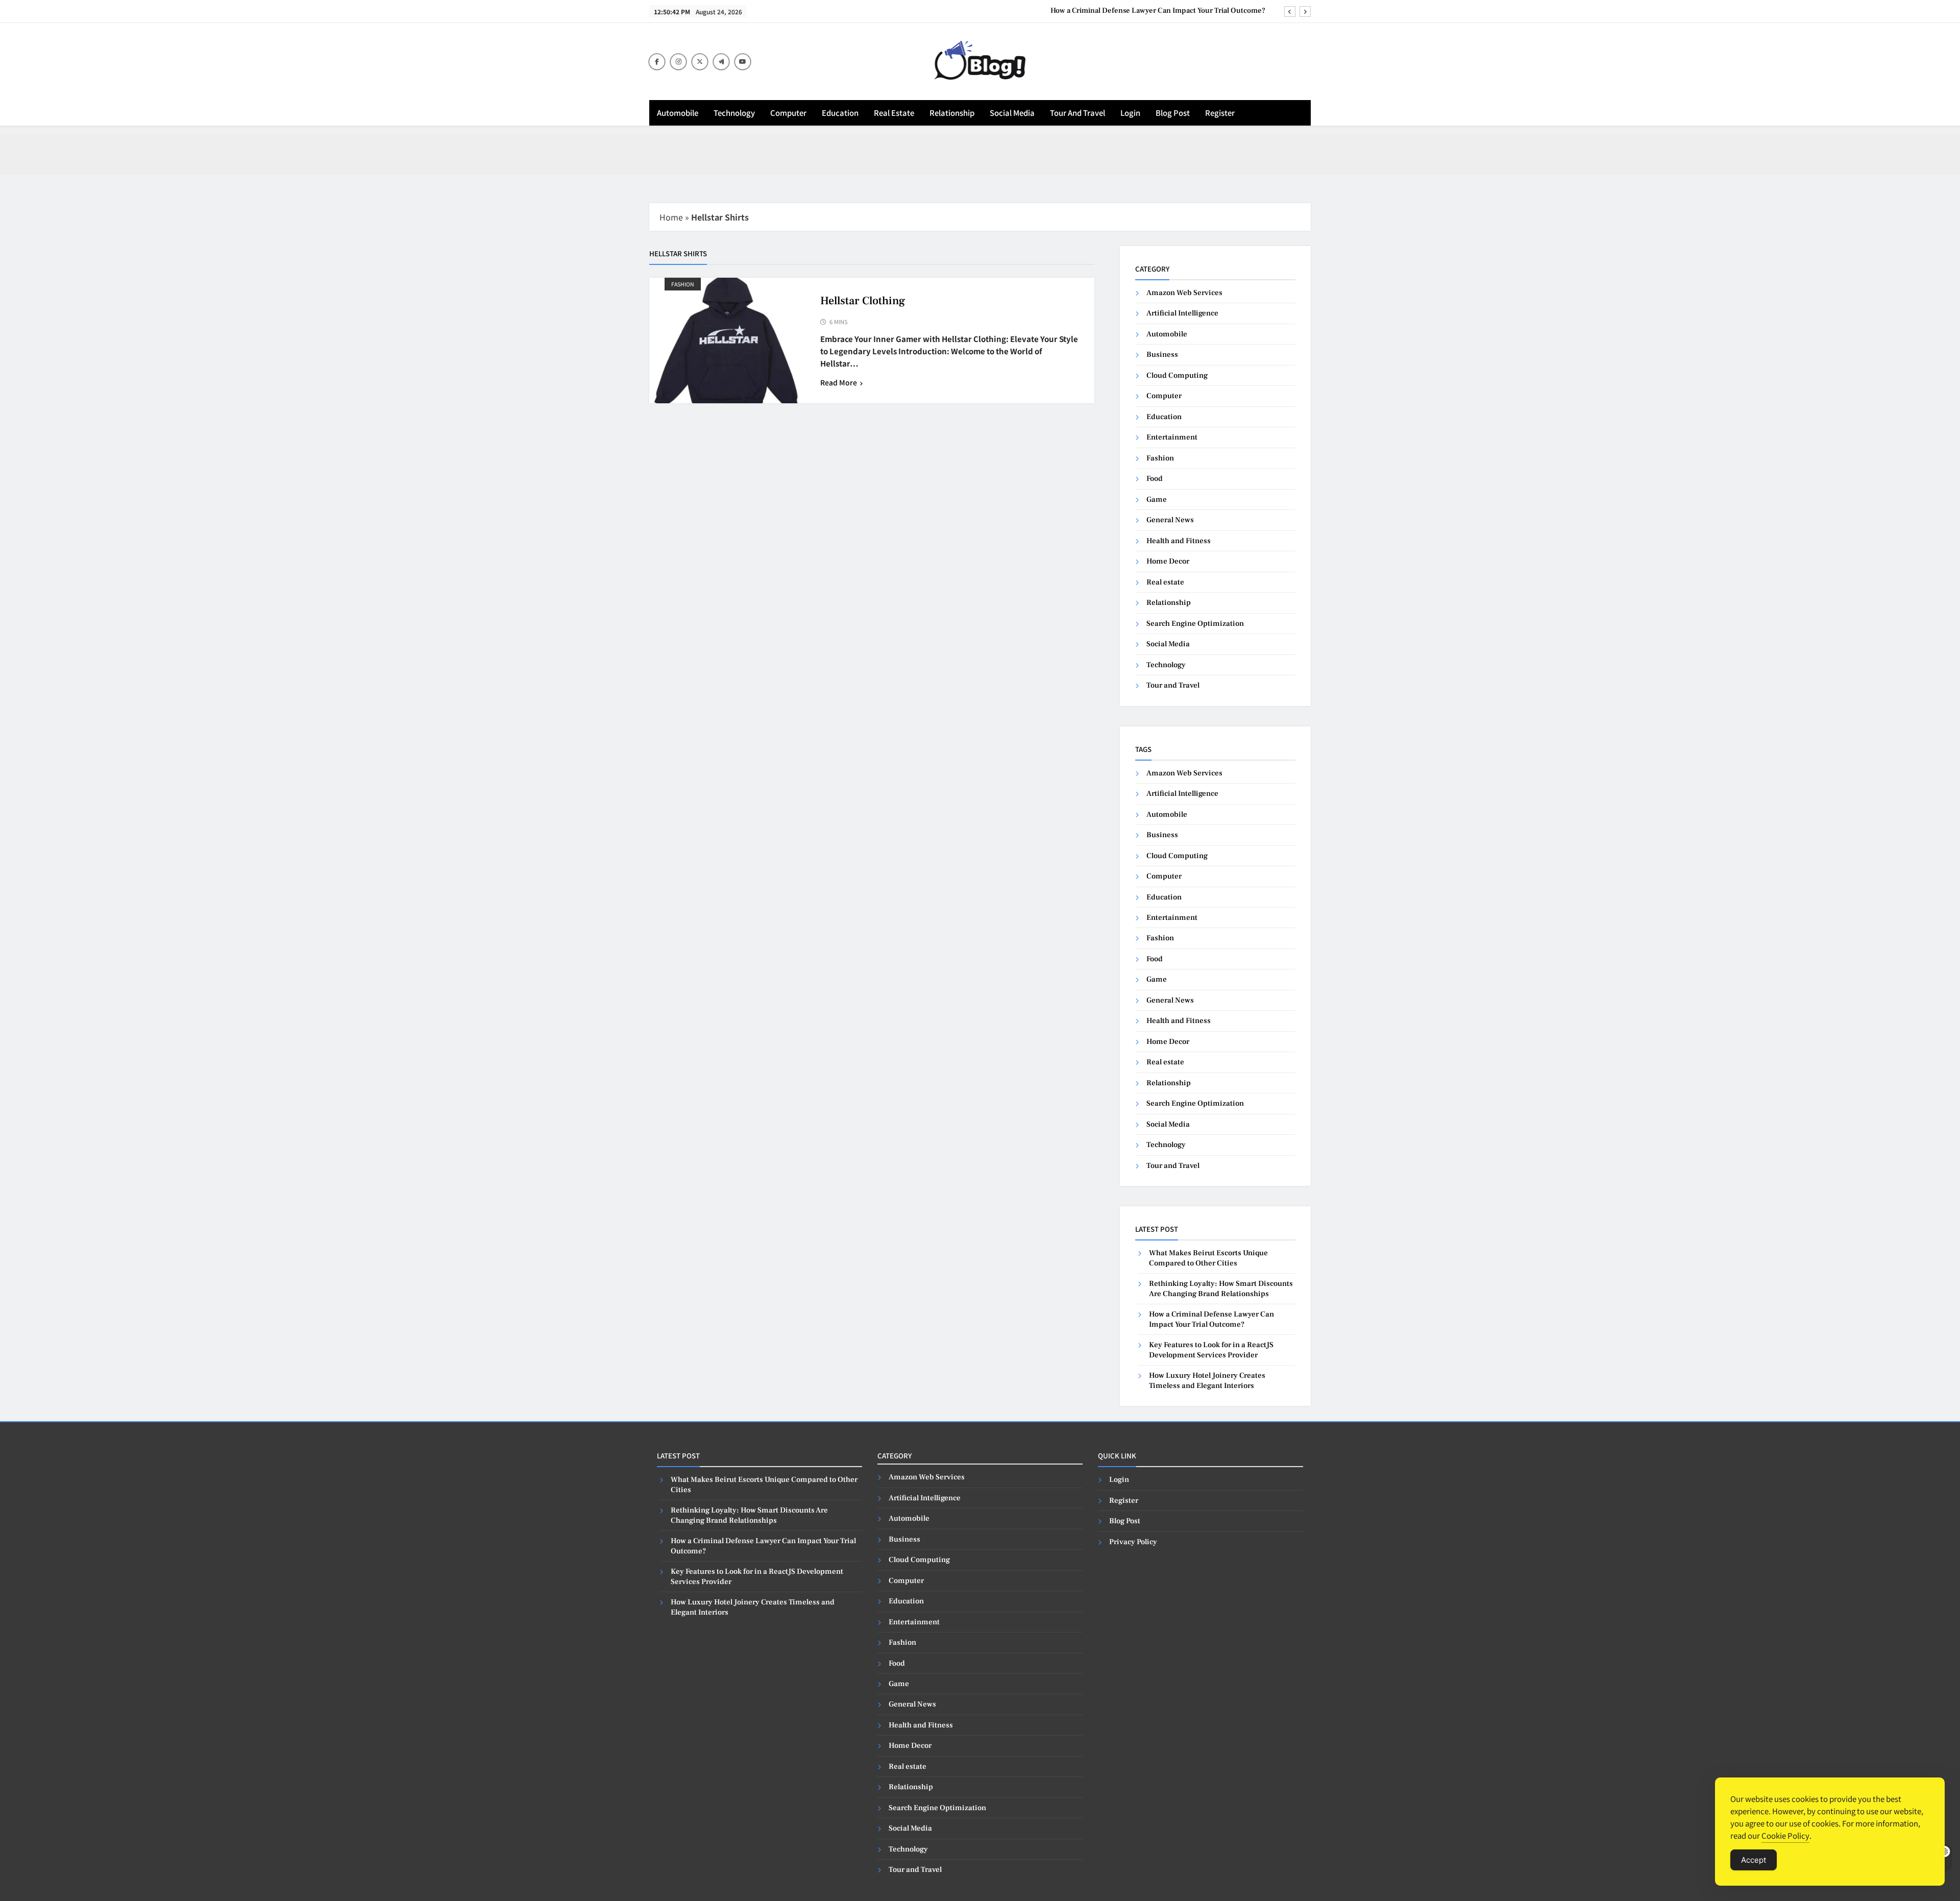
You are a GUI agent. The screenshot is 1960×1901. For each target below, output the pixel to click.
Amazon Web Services (1184, 293)
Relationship (952, 113)
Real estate (894, 113)
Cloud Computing (1177, 375)
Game (1157, 499)
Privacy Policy (1133, 1542)
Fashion (683, 284)
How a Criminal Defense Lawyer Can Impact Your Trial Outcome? (1159, 11)
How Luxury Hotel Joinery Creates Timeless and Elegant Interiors (1207, 1380)
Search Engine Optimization (1195, 624)
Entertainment (1172, 437)
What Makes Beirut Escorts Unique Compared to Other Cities (1208, 1258)
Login (1130, 113)
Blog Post (1173, 113)
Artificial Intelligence (1182, 313)
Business (1162, 355)
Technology (734, 113)
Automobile (678, 113)
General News (1170, 520)
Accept (1754, 1860)
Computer (788, 113)
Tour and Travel (1077, 113)
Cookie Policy (1785, 1835)
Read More (839, 382)
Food (1155, 479)
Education (840, 113)
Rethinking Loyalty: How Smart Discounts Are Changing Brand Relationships (1221, 1288)
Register (1220, 113)
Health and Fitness (1179, 541)
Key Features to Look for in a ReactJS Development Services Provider (1211, 1350)
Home (671, 217)
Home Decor (1168, 561)
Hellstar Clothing (863, 301)
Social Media (1012, 113)
